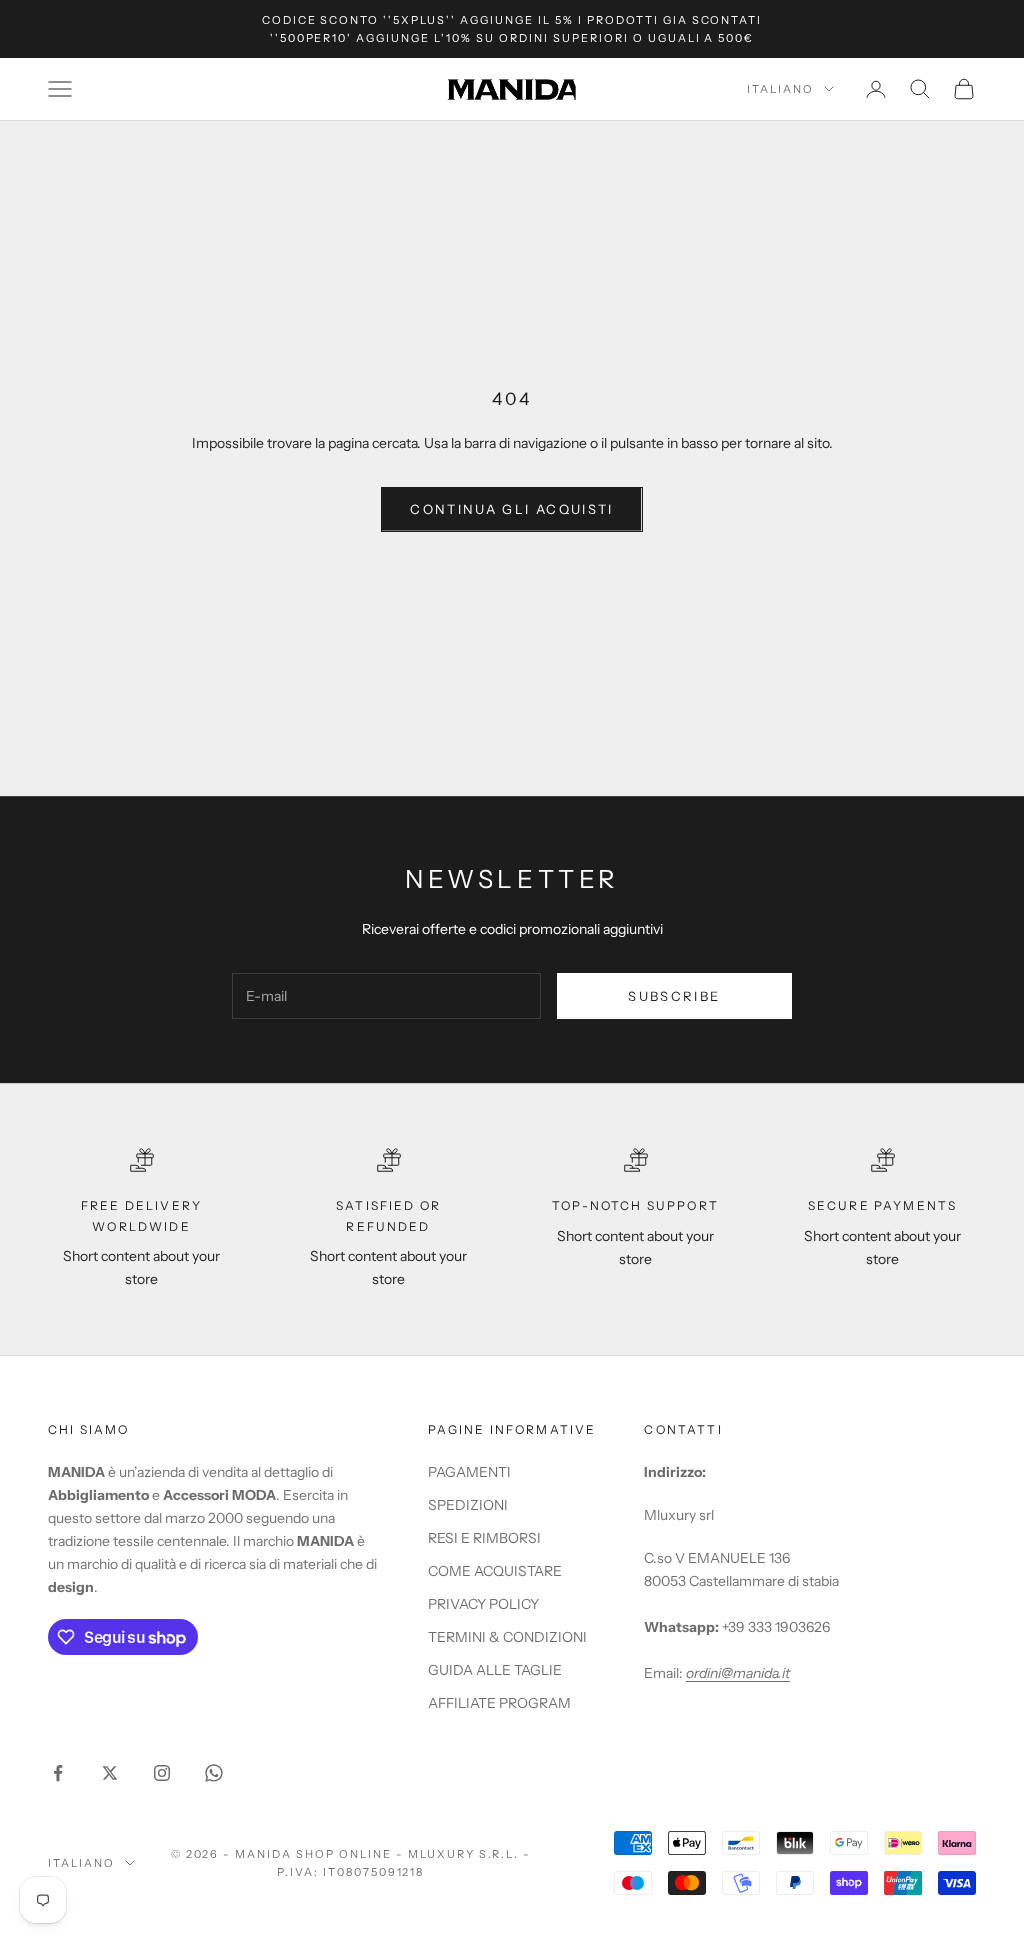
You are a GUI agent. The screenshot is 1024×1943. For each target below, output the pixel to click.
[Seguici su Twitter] (110, 1773)
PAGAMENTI (469, 1472)
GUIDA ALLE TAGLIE (495, 1670)
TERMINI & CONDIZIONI (507, 1637)
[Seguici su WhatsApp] (214, 1773)
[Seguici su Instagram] (162, 1773)
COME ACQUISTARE (495, 1571)
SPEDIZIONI (468, 1505)
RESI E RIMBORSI (484, 1538)
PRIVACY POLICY (483, 1604)
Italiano (780, 89)
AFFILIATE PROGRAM (499, 1703)
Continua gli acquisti (511, 509)
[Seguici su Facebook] (58, 1773)
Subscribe (674, 996)
